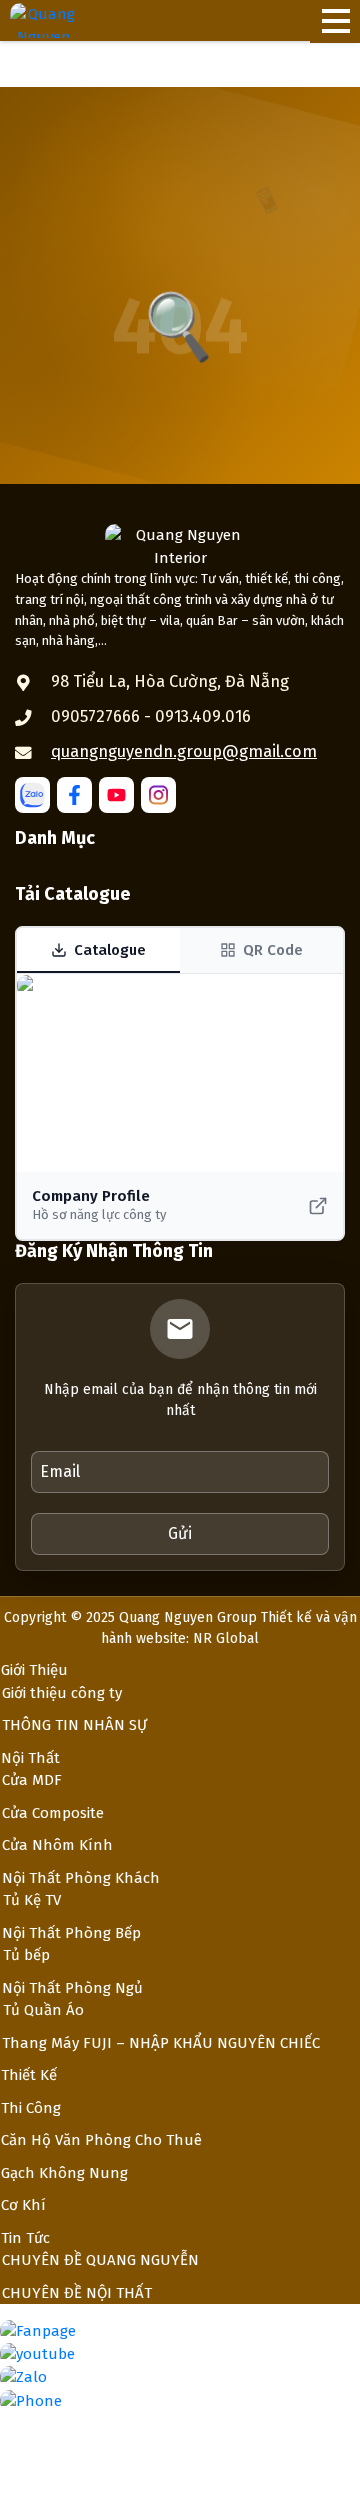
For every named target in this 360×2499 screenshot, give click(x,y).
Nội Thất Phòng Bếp (71, 1933)
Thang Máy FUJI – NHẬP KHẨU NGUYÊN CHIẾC (161, 2043)
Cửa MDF (32, 1780)
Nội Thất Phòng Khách (81, 1878)
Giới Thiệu (34, 1670)
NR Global (226, 1638)
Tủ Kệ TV (32, 1900)
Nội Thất (30, 1758)
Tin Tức (25, 2238)
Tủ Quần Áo (43, 2010)
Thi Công (31, 2108)
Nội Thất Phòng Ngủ (72, 1988)
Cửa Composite (53, 1813)
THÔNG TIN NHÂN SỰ (74, 1725)
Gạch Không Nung (64, 2173)
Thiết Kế (29, 2075)
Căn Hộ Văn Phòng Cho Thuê (101, 2140)
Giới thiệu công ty (62, 1693)
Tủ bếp (26, 1955)
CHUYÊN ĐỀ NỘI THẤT (77, 2293)
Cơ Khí (23, 2205)
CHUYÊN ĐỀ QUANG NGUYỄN (100, 2260)
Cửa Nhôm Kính (57, 1845)
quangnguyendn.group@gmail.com (184, 751)
